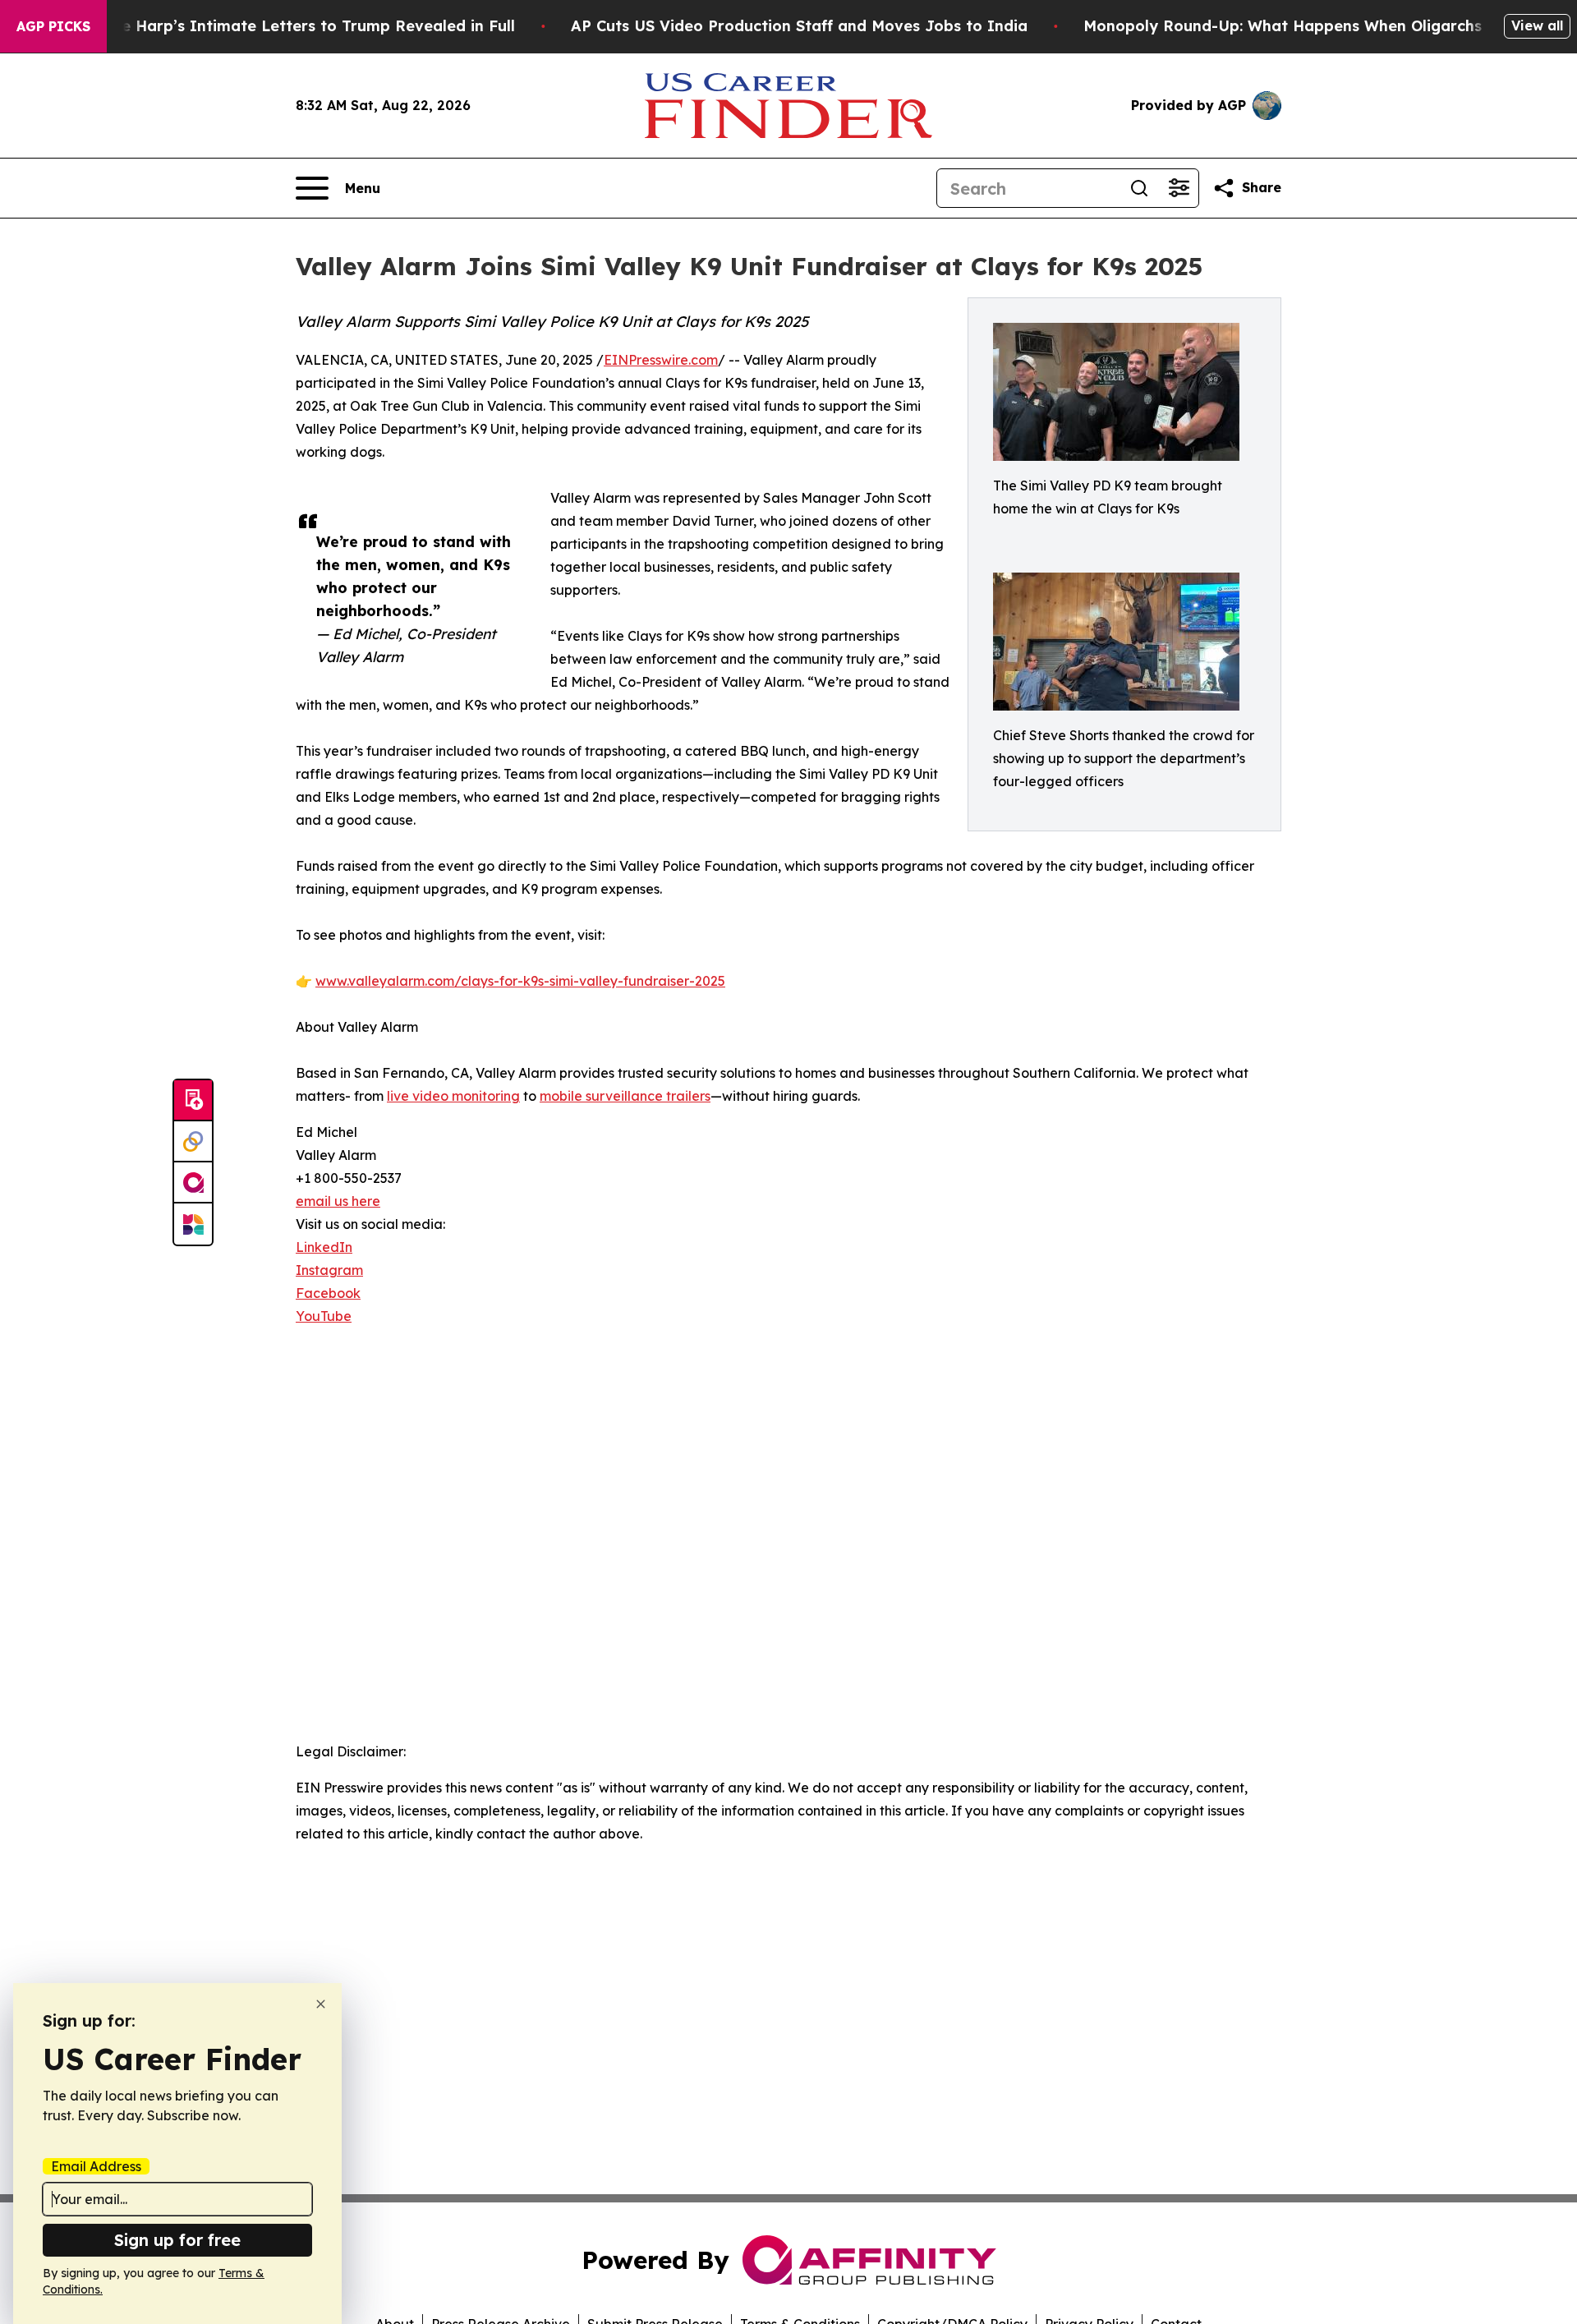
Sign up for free (177, 2240)
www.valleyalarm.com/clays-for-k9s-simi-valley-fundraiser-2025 (520, 981)
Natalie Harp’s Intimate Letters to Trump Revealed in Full (295, 26)
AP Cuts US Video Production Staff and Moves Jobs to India (799, 26)
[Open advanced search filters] (1179, 188)
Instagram (329, 1270)
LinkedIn (324, 1247)
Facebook (328, 1293)
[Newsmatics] (193, 1224)
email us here (338, 1201)
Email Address (96, 2166)
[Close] (321, 2004)
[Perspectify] (193, 1142)
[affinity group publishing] (193, 1183)
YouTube (324, 1316)
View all (1537, 25)
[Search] (1139, 188)
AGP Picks (53, 26)
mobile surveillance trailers (625, 1096)
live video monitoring (453, 1096)
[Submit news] (193, 1101)
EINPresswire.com (661, 360)
